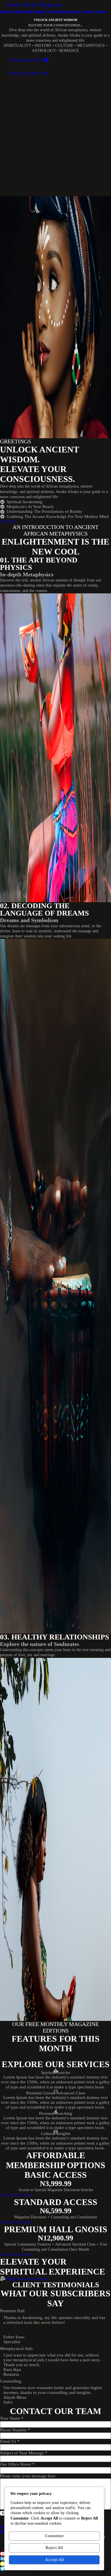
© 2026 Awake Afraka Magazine (55, 2573)
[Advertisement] (55, 138)
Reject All (54, 2548)
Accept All (54, 2560)
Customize (54, 2536)
